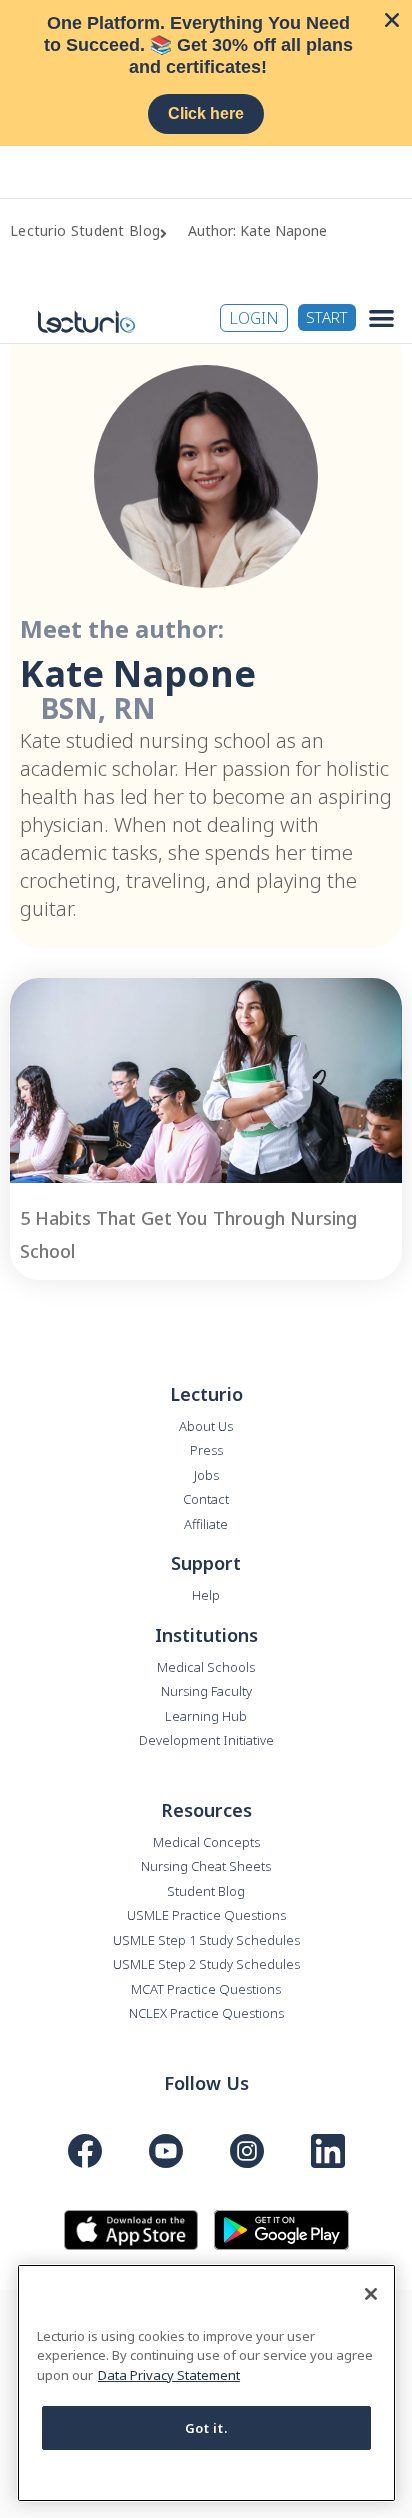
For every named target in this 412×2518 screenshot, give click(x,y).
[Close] (371, 2294)
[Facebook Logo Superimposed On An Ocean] (85, 2151)
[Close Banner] (392, 20)
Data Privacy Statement (169, 2375)
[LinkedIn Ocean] (328, 2151)
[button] (381, 317)
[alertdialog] (206, 73)
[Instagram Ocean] (247, 2151)
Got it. (207, 2428)
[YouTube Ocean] (166, 2151)
